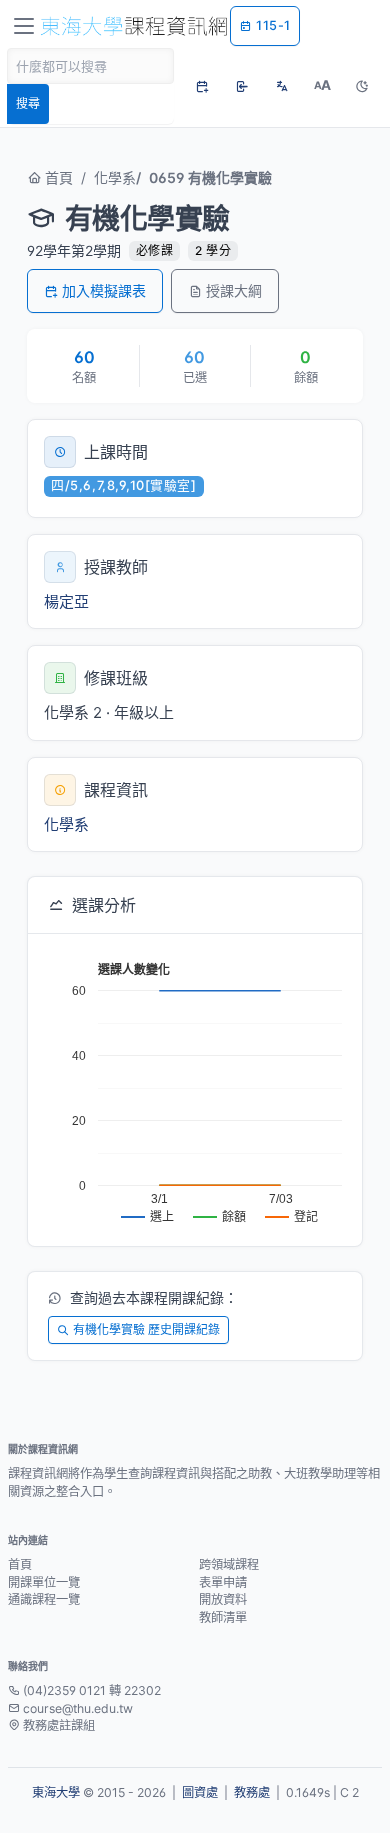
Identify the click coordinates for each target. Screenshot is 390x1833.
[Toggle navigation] (24, 26)
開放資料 (223, 1599)
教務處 (252, 1792)
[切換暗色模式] (362, 86)
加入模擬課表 (104, 290)
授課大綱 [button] (234, 290)
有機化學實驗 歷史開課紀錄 (146, 1329)
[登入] (242, 86)
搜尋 (28, 103)
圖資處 (200, 1792)
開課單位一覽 (44, 1582)
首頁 (57, 177)
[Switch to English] (282, 86)
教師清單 (223, 1617)
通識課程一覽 (44, 1599)
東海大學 (56, 1792)
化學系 (115, 177)
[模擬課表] (202, 86)
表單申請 (223, 1582)
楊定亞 (66, 601)
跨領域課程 (229, 1564)
